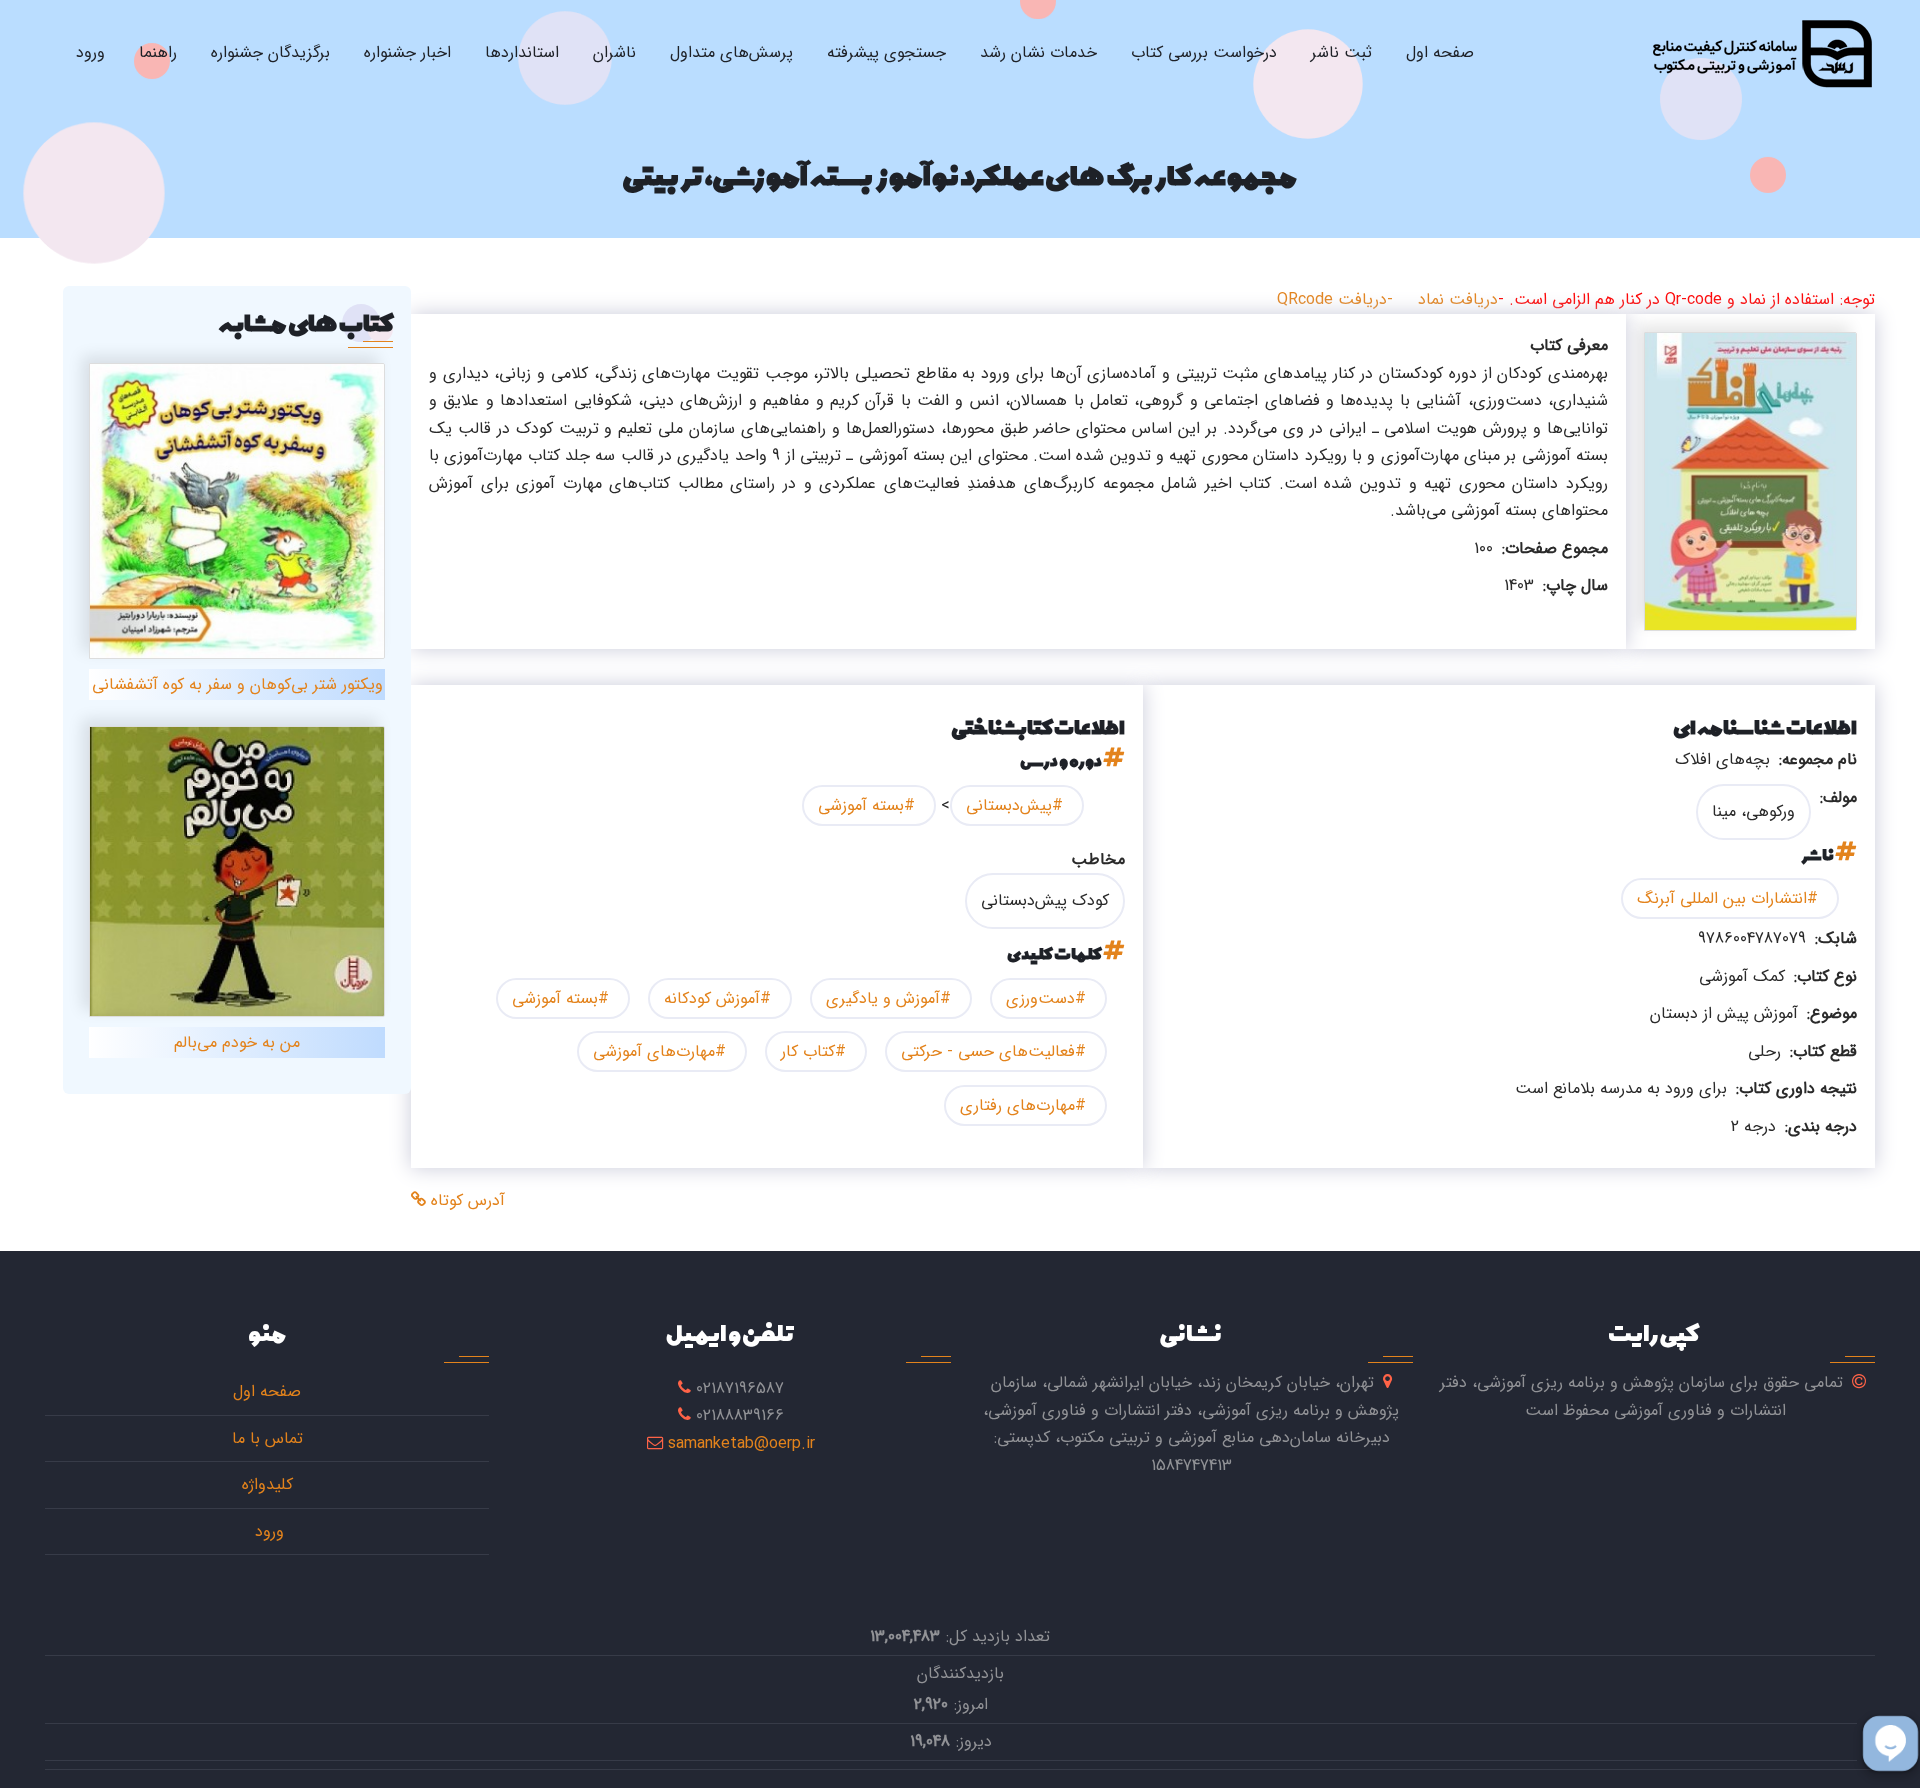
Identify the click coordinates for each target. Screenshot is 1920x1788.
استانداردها (522, 52)
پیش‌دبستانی (1009, 805)
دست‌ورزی (1040, 998)
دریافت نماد (1458, 299)
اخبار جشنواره (407, 52)
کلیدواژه (267, 1484)
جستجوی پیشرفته (886, 52)
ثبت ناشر (1341, 52)
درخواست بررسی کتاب (1204, 52)
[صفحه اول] (1761, 53)
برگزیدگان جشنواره (270, 52)
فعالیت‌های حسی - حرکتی (988, 1051)
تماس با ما (267, 1438)
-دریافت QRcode (1335, 299)
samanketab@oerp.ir (741, 1443)
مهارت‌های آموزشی (654, 1051)
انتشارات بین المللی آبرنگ (1722, 898)
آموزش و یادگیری (883, 998)
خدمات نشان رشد (1038, 52)
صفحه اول (1440, 52)
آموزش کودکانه (712, 998)
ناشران (614, 52)
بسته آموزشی (861, 805)
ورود (90, 52)
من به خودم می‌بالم (237, 1042)
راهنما (158, 52)
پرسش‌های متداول (731, 52)
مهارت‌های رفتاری (1017, 1105)
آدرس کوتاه (465, 1200)
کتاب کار (808, 1051)
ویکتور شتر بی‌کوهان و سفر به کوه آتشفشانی (237, 684)
